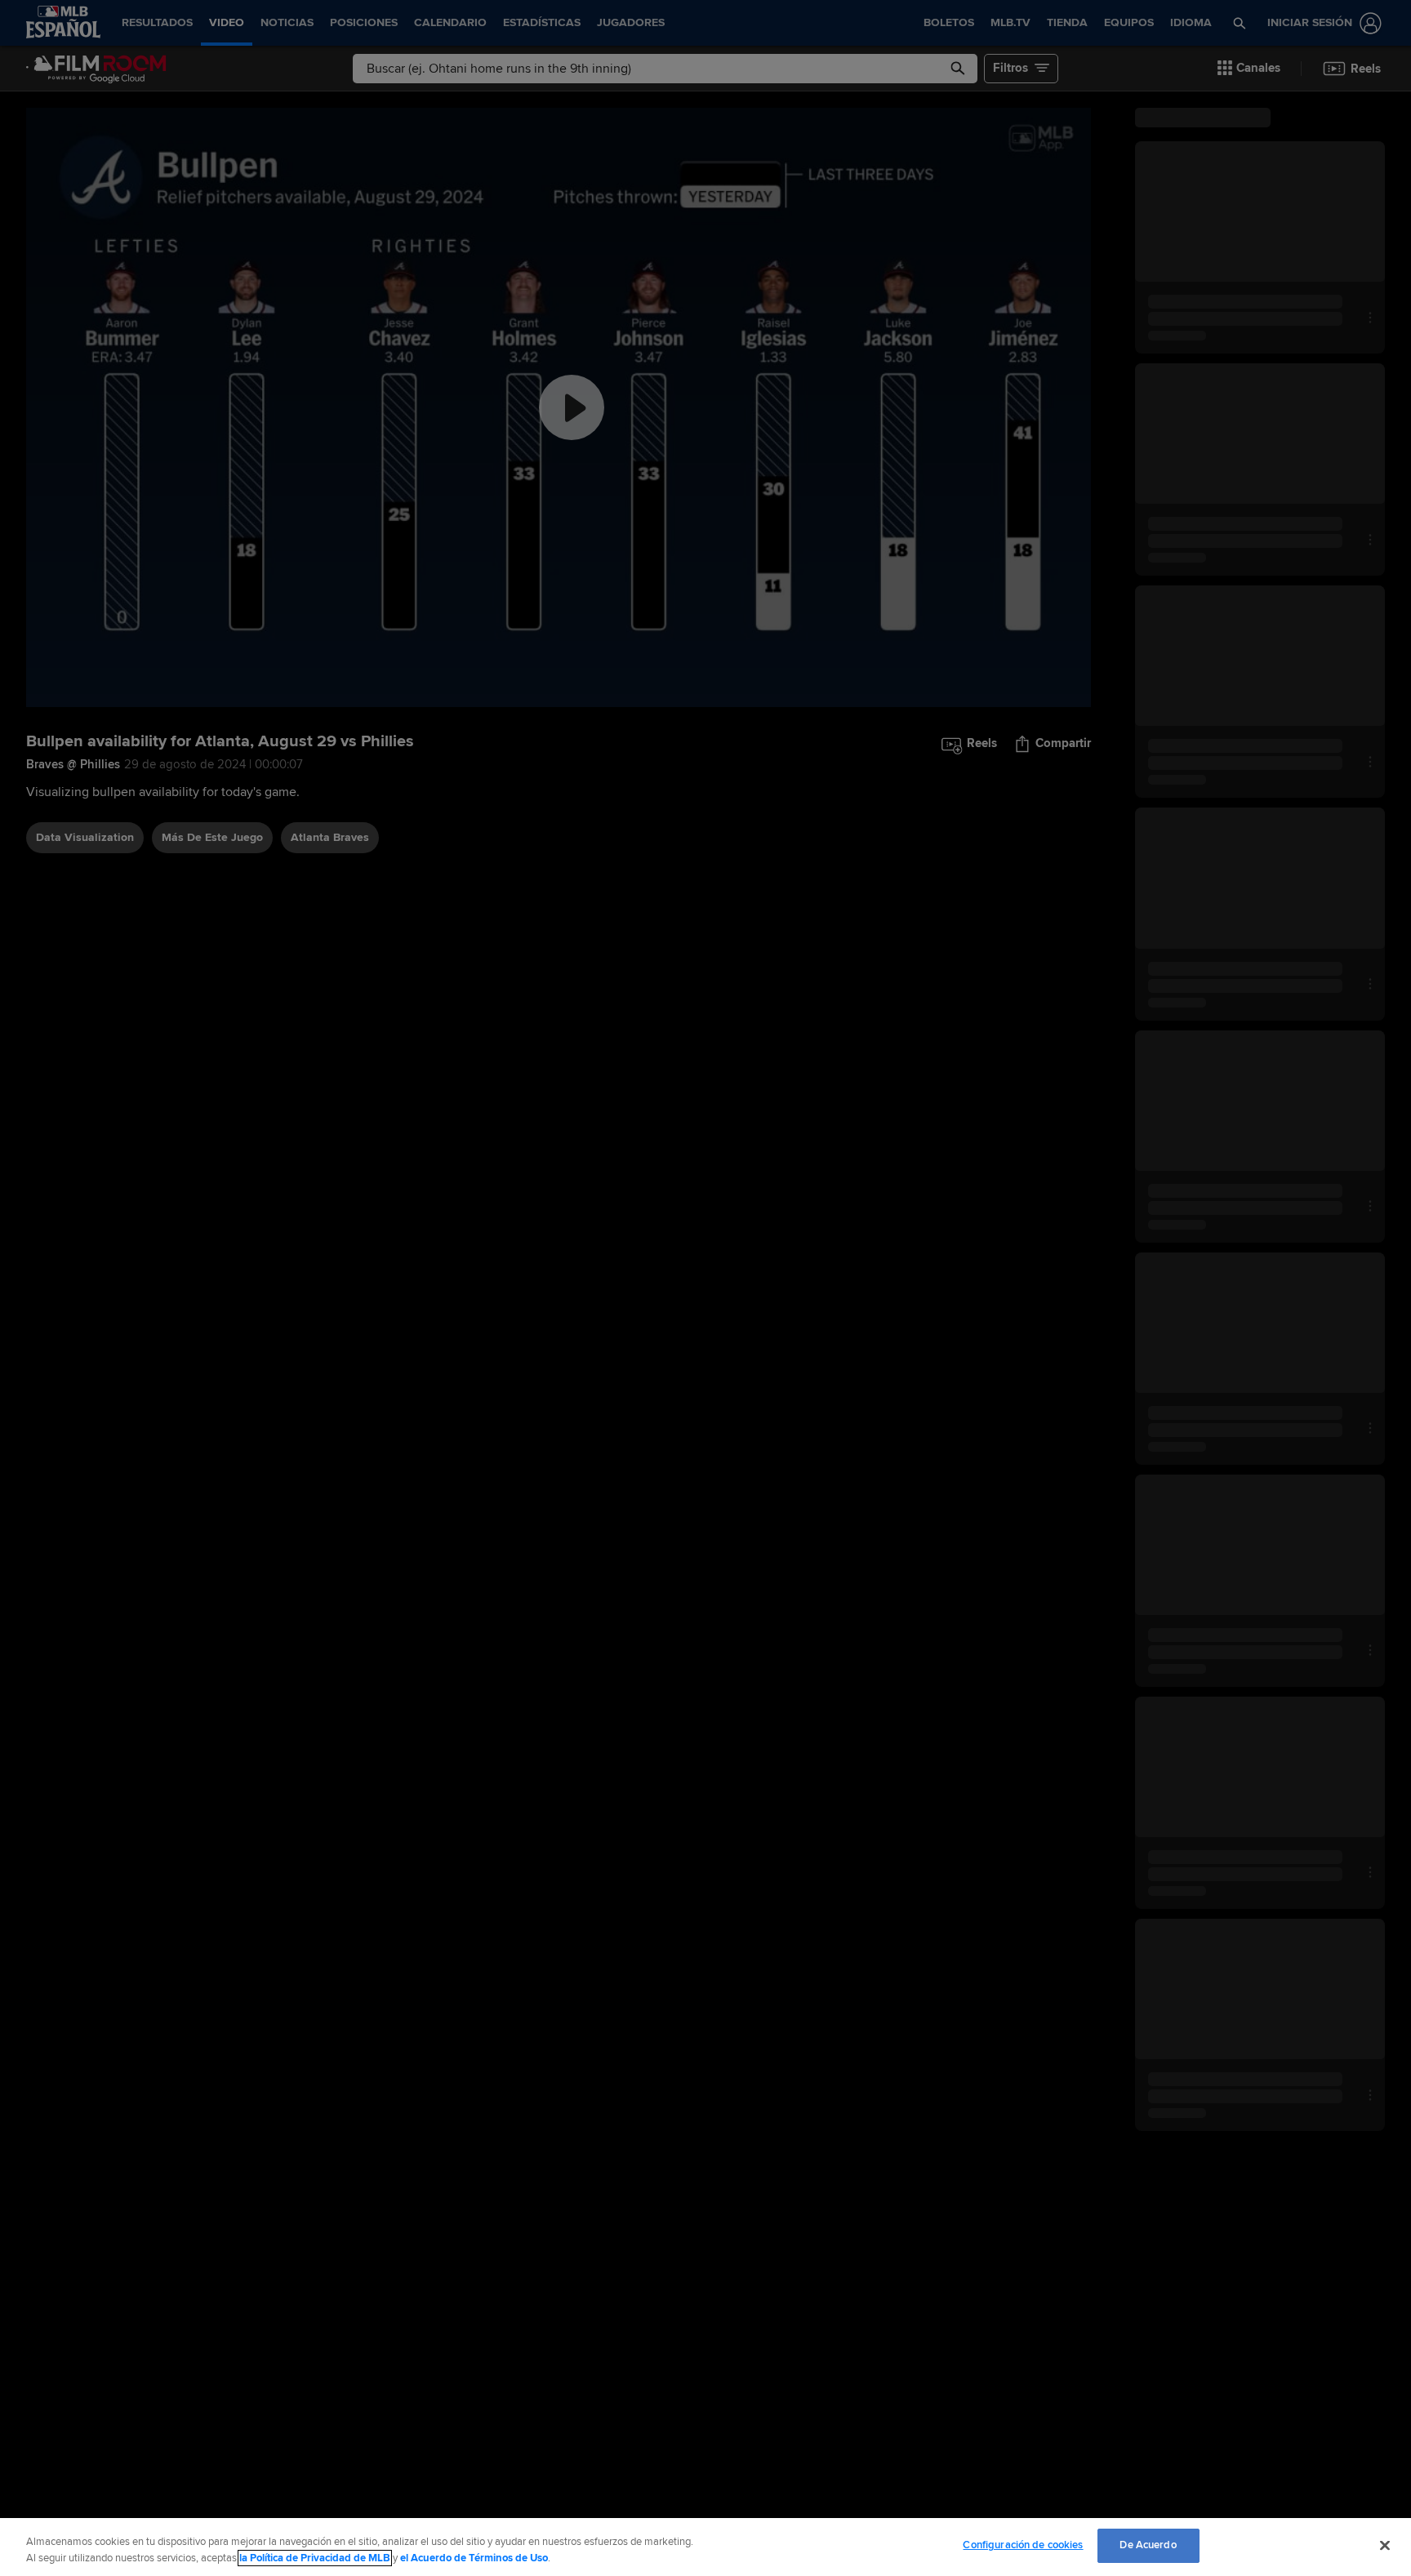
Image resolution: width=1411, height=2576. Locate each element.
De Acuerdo (1148, 2545)
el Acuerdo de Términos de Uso (474, 2558)
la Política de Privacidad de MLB (315, 2558)
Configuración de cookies (1023, 2545)
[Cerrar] (1385, 2545)
